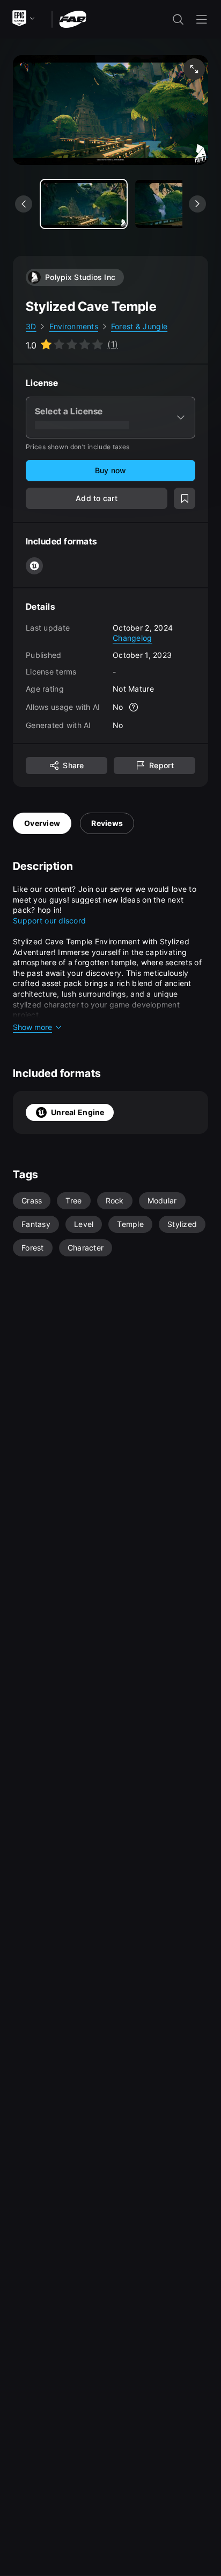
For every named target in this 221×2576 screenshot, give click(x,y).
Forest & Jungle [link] (139, 326)
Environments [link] (74, 326)
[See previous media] (24, 204)
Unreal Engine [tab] (78, 1112)
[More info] (134, 707)
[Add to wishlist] (185, 498)
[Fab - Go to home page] (73, 18)
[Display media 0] (84, 204)
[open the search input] (178, 19)
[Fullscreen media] (194, 69)
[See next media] (197, 204)
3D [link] (31, 326)
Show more (32, 1027)
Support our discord (49, 920)
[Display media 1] (178, 204)
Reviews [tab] (107, 823)
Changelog (132, 638)
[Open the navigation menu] (202, 19)
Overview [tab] (42, 823)
